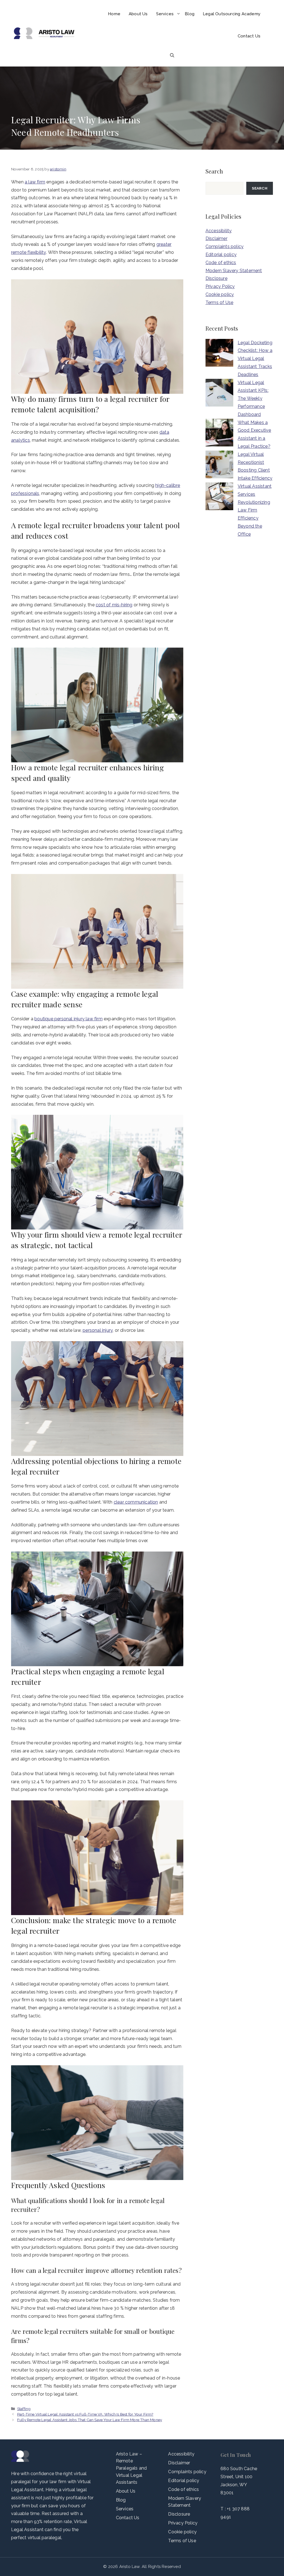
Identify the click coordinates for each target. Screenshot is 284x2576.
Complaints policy (225, 246)
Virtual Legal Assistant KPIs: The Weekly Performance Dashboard (253, 398)
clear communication (136, 1502)
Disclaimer (216, 238)
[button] (172, 55)
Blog (190, 14)
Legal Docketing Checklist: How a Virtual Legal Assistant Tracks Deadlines (255, 359)
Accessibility (219, 231)
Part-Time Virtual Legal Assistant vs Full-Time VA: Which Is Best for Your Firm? (85, 2414)
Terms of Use (219, 302)
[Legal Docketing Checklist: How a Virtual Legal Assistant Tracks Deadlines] (219, 354)
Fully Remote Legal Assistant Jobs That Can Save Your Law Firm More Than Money (90, 2420)
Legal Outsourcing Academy (232, 14)
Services (165, 14)
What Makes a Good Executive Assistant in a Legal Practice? (254, 434)
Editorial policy (221, 255)
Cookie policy (220, 294)
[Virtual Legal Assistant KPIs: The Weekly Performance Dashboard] (219, 394)
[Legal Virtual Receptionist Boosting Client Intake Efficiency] (219, 466)
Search (260, 188)
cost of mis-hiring (114, 605)
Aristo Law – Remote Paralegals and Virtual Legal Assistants (131, 2468)
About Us (138, 14)
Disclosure (216, 278)
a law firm (35, 182)
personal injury (98, 1330)
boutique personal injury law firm (69, 1019)
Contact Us (249, 36)
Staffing (24, 2409)
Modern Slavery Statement (234, 271)
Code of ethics (221, 263)
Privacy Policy (220, 286)
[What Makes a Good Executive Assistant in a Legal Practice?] (219, 434)
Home (114, 14)
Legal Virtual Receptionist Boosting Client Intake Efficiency (255, 466)
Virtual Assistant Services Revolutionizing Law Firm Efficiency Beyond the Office (255, 510)
